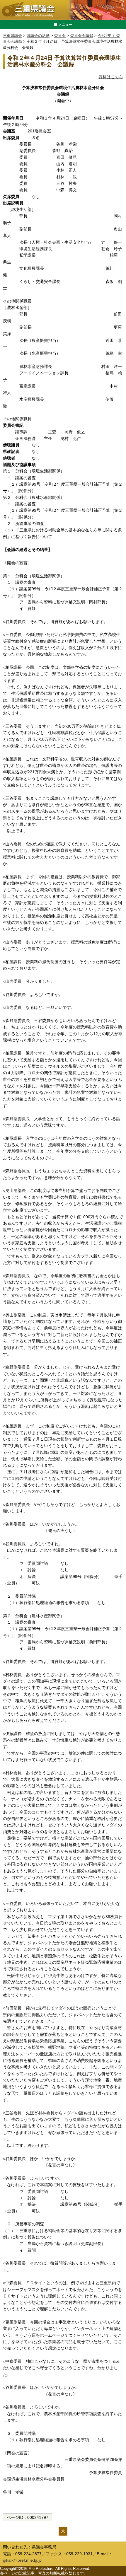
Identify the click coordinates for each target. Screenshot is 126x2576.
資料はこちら (111, 77)
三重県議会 (12, 36)
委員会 (60, 36)
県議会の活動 (38, 36)
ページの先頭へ (63, 2531)
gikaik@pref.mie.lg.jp (22, 2560)
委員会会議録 (82, 36)
